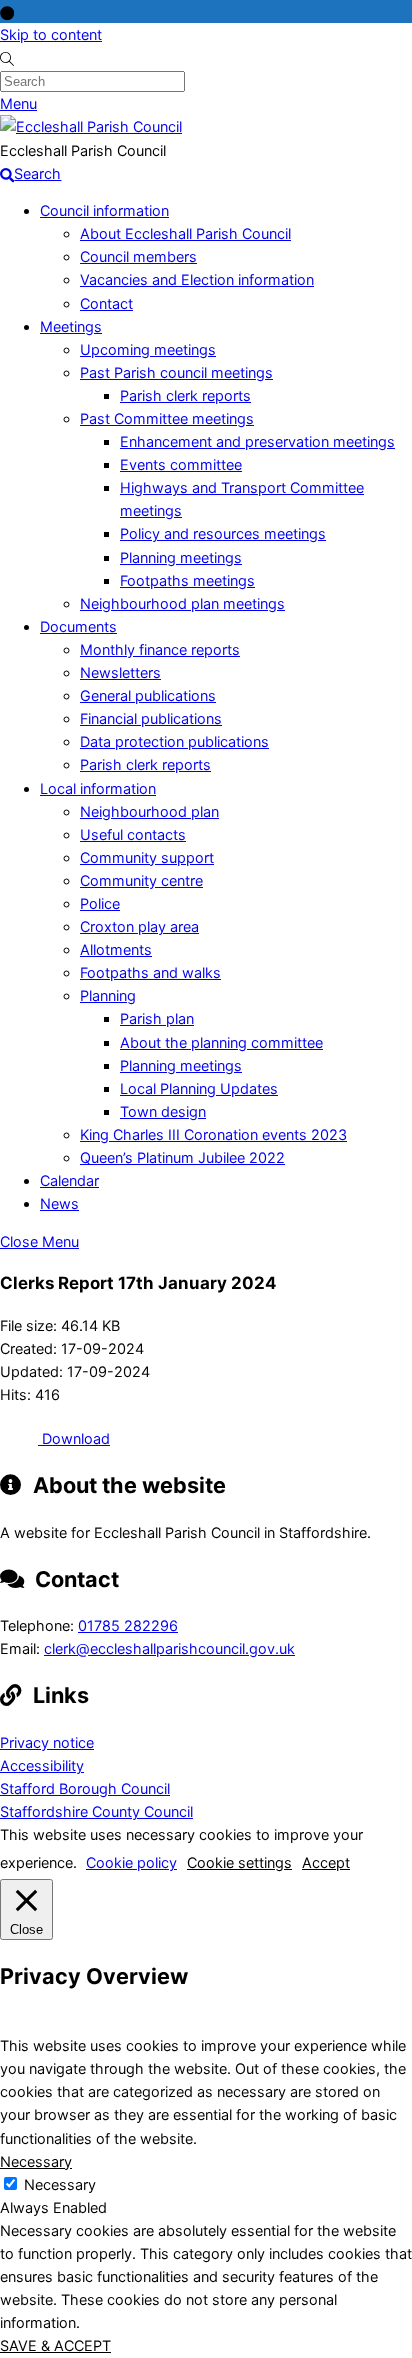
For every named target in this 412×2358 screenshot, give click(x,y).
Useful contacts (133, 834)
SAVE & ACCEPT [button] (55, 2345)
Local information (98, 788)
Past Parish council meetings (176, 372)
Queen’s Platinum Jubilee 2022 (182, 1157)
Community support (147, 857)
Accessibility (42, 1765)
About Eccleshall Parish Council (185, 233)
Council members (138, 256)
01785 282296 (128, 1625)
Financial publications (151, 718)
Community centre (141, 880)
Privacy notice (47, 1742)
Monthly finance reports (160, 649)
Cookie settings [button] (239, 1862)
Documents (78, 626)
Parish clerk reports (185, 395)
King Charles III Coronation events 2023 (213, 1134)
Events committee (181, 464)
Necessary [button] (36, 2161)
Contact (106, 303)
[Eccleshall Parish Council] (91, 126)
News (59, 1203)
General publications (148, 695)
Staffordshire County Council (96, 1811)
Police (100, 903)
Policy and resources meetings (223, 533)
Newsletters (120, 672)
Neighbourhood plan (149, 811)
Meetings (71, 326)
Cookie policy (131, 1862)
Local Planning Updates (199, 1088)
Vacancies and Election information (197, 279)
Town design (163, 1111)
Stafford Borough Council (85, 1788)
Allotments (116, 949)
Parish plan (157, 1018)
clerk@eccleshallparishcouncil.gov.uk (169, 1648)
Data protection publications (174, 741)
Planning (108, 995)
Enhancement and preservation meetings (257, 441)
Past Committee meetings (167, 418)
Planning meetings (181, 557)
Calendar (69, 1180)
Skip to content (51, 34)
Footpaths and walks (150, 972)
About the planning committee (221, 1042)
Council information (104, 210)
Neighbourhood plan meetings (182, 603)
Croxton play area (139, 926)
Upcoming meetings (148, 349)
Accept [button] (326, 1862)
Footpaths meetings (187, 580)
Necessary (60, 2184)
